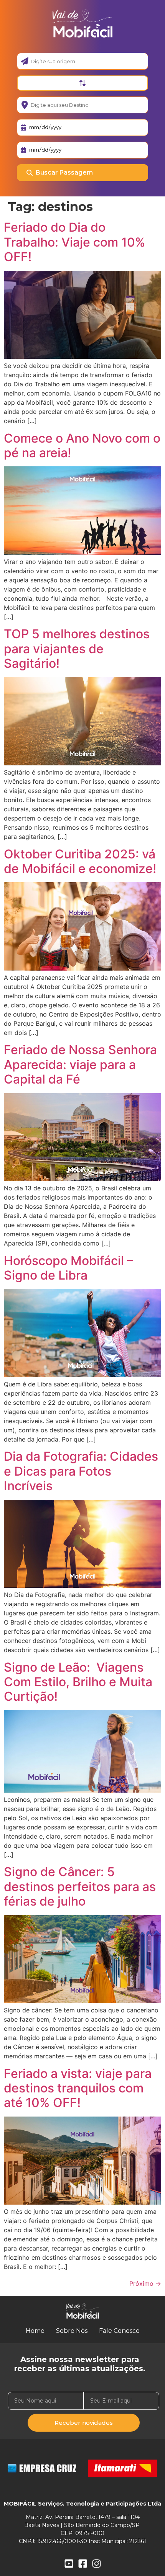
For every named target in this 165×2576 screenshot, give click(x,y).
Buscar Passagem (64, 172)
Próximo (145, 2283)
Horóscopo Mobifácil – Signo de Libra (68, 1268)
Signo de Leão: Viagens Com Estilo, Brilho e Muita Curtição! (78, 1682)
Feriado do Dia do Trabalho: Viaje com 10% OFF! (75, 242)
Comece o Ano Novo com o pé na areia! (82, 445)
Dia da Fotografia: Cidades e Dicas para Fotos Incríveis (81, 1471)
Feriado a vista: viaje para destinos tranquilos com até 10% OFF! (78, 2088)
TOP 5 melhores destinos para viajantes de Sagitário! (77, 649)
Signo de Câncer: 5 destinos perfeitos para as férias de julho (80, 1886)
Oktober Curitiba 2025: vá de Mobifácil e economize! (80, 861)
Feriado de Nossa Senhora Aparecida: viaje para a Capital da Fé (80, 1064)
